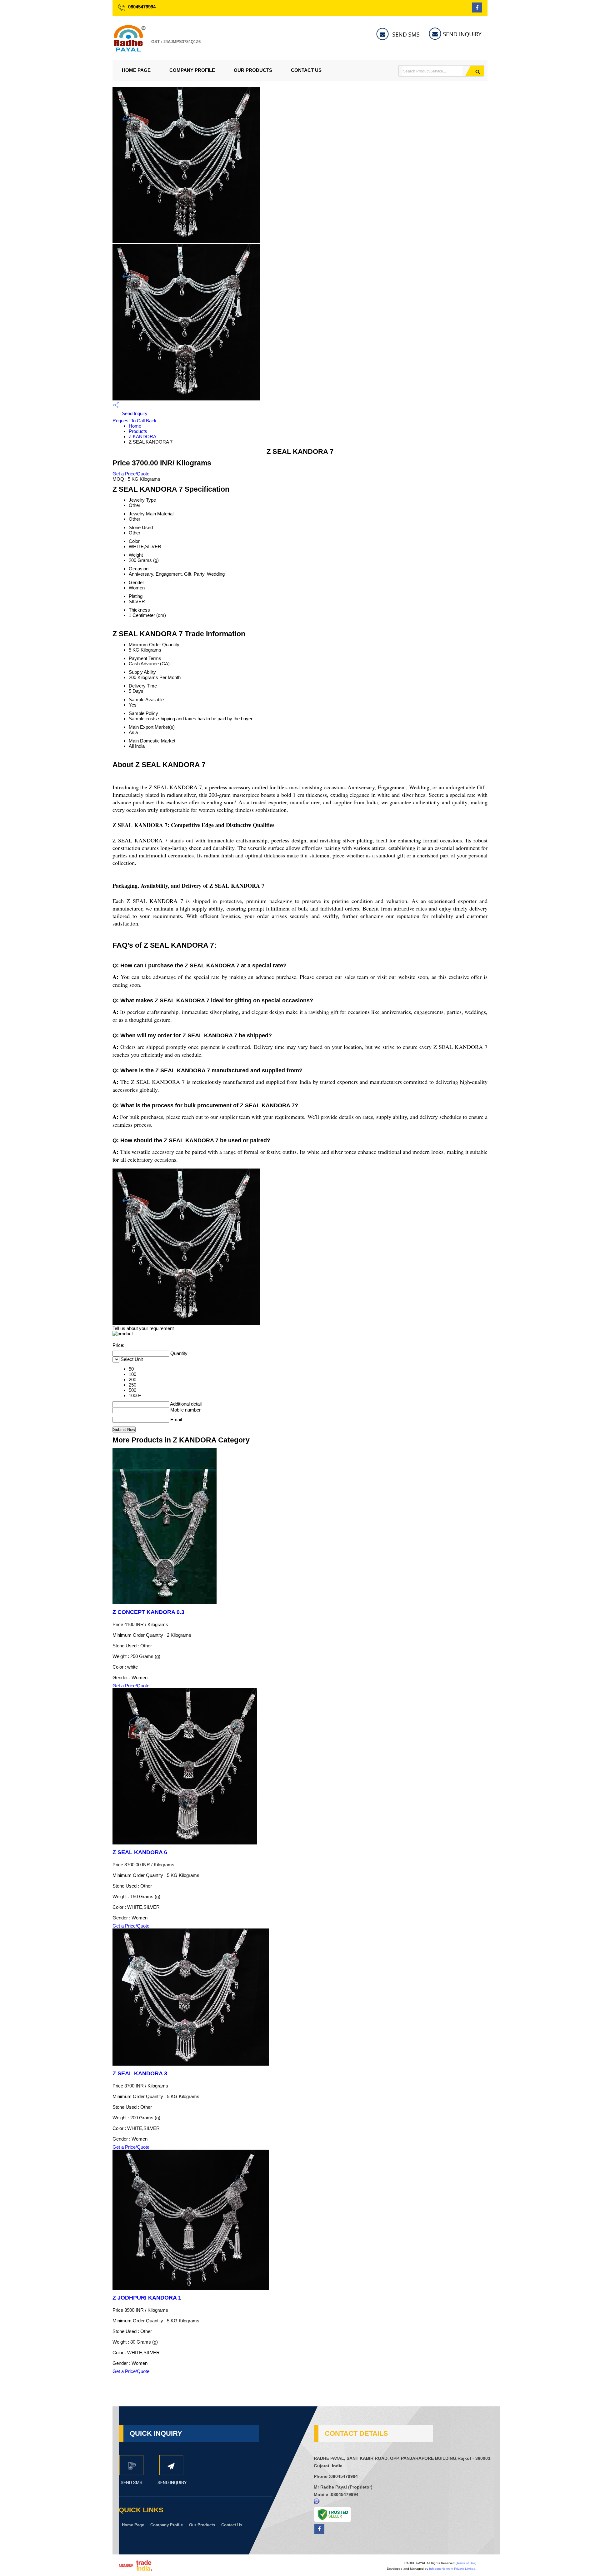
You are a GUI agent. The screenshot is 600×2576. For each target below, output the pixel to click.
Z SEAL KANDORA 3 (140, 2073)
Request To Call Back (135, 421)
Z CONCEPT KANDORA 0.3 (148, 1612)
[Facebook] (477, 11)
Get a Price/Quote (131, 474)
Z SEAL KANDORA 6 (140, 1852)
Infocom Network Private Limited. (453, 2569)
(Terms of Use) (466, 2563)
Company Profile (192, 70)
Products (138, 431)
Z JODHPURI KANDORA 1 (147, 2298)
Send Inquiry (134, 413)
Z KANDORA (142, 437)
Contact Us (306, 70)
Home (135, 426)
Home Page (136, 70)
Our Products (253, 70)
